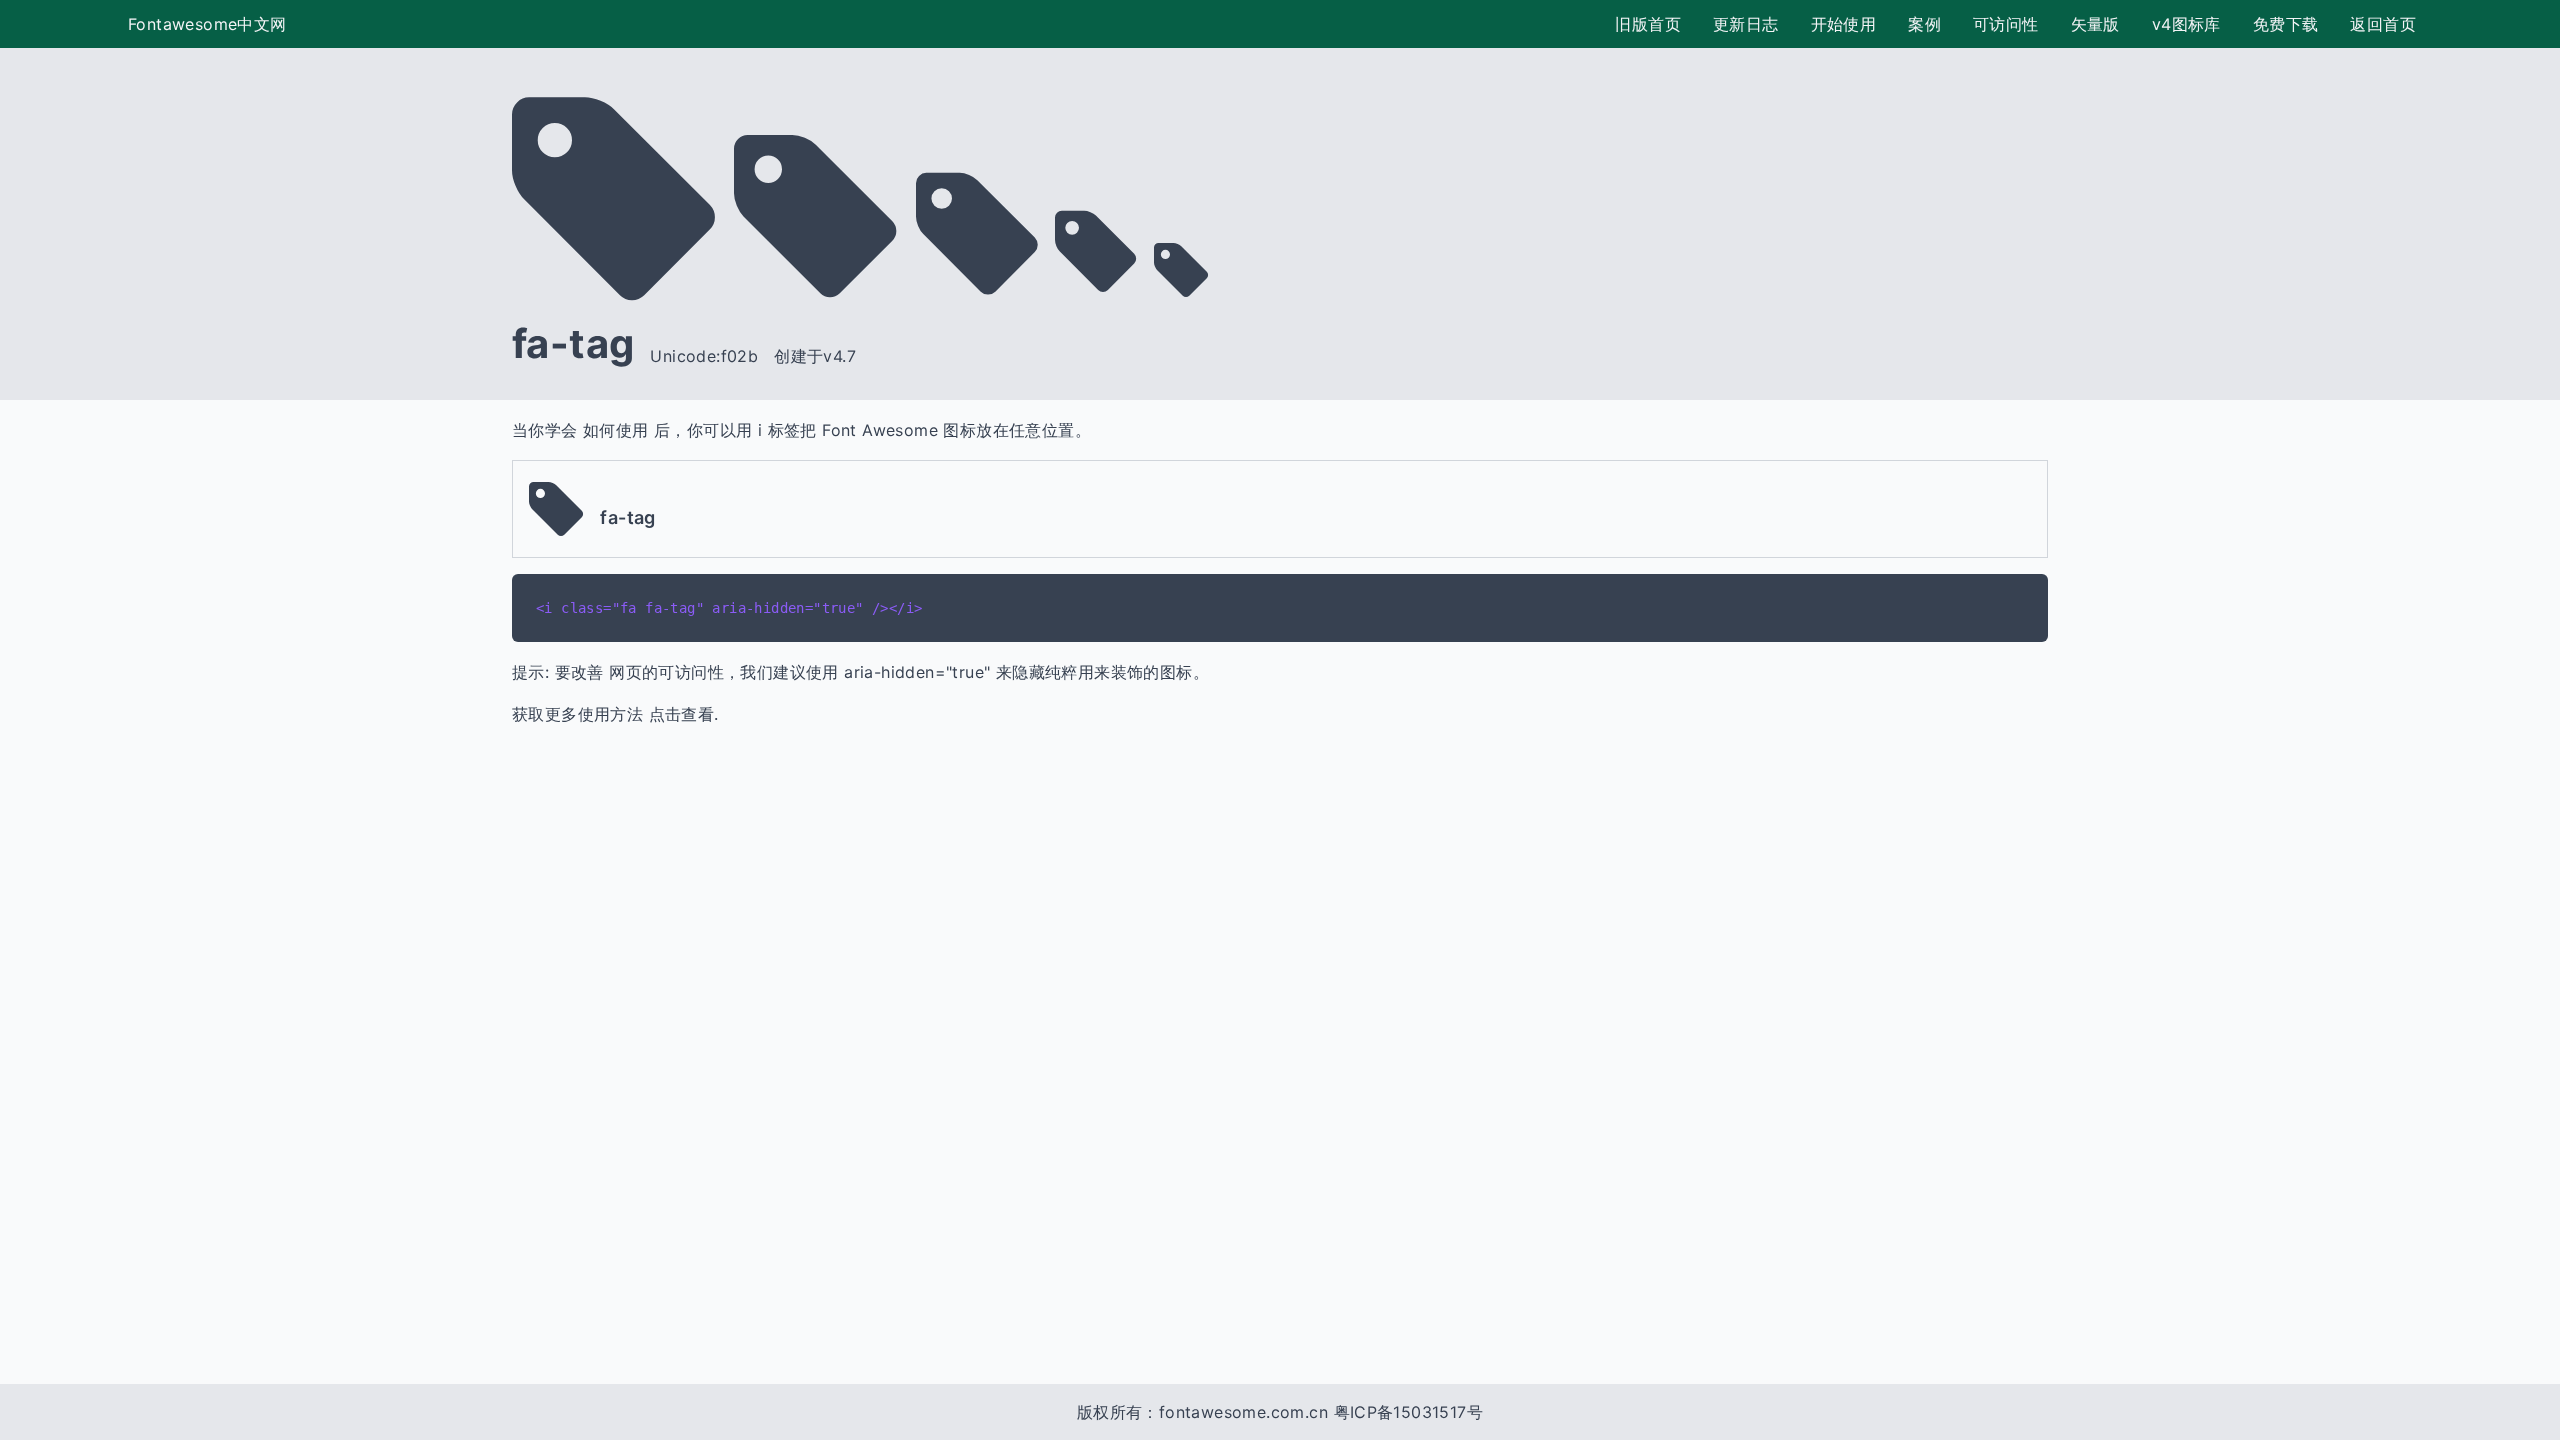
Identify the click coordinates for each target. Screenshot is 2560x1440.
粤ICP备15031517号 (1409, 1412)
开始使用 (1844, 24)
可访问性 (2006, 24)
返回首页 (2383, 24)
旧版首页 (1648, 24)
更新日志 (1746, 24)
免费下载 (2286, 24)
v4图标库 (2186, 24)
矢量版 (2095, 24)
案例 (1924, 24)
